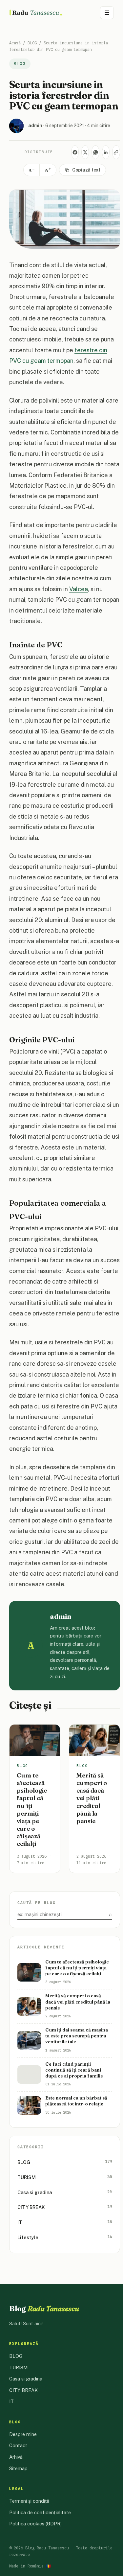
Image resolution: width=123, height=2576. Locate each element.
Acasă (15, 43)
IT (65, 2222)
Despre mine (23, 2434)
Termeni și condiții (29, 2501)
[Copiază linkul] (116, 152)
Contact (18, 2445)
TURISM (65, 2177)
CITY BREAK (65, 2207)
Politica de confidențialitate (40, 2512)
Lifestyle (65, 2237)
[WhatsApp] (95, 152)
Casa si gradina (65, 2192)
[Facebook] (75, 152)
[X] (85, 152)
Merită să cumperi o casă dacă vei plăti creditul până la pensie (92, 1798)
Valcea (79, 589)
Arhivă (16, 2457)
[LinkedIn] (106, 152)
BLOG (32, 43)
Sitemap (18, 2468)
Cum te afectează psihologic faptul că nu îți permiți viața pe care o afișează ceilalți (32, 1810)
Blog (44, 2309)
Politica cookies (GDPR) (35, 2524)
